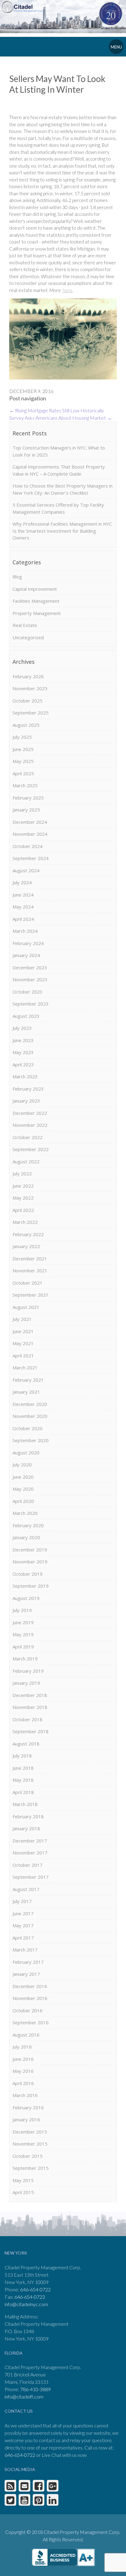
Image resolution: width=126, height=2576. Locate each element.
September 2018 (31, 1731)
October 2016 (28, 2010)
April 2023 (23, 1064)
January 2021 (26, 1392)
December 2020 (30, 1404)
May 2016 (23, 2071)
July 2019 (22, 1610)
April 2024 (23, 919)
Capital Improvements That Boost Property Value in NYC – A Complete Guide (59, 470)
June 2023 (23, 1040)
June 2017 (23, 1913)
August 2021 (26, 1307)
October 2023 (28, 992)
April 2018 (23, 1792)
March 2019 (25, 1659)
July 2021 (22, 1319)
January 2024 (26, 955)
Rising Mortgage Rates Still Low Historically (57, 410)
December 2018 (30, 1695)
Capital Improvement (35, 589)
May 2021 (23, 1343)
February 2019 (28, 1671)
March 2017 (25, 1950)
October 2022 (28, 1137)
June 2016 (23, 2059)
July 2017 (22, 1901)
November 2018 (30, 1707)
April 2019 (23, 1647)
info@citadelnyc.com (26, 2304)
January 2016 (26, 2119)
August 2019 (26, 1598)
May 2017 (23, 1925)
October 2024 (28, 846)
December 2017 (30, 1841)
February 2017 (28, 1962)
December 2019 (30, 1550)
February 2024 (28, 943)
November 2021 (30, 1270)
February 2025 (28, 798)
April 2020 (23, 1501)
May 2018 (23, 1780)
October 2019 (28, 1574)
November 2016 (30, 1998)
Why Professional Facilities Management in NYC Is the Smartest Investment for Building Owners (62, 531)
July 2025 (22, 737)
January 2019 (26, 1683)
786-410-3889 (35, 2389)
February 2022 (28, 1234)
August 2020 (26, 1453)
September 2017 (31, 1877)
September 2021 (31, 1295)
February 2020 (28, 1525)
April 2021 (23, 1356)
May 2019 (23, 1634)
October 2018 (28, 1719)
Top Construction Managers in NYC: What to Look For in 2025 (59, 451)
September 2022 (31, 1149)
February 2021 (28, 1380)
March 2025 (25, 785)
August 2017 (26, 1889)
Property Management (37, 613)
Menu (116, 47)
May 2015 (23, 2180)
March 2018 (25, 1804)
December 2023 (30, 967)
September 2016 (31, 2022)
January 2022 (26, 1246)
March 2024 (25, 931)
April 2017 (23, 1938)
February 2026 (28, 676)
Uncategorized (28, 637)
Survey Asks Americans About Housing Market (60, 418)
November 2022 (30, 1125)
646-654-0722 (35, 2289)
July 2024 (22, 882)
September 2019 (31, 1586)
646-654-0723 (30, 2297)
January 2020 (26, 1537)
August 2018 (26, 1744)
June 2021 (23, 1331)
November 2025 (30, 688)
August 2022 (26, 1162)
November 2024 (30, 834)
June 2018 (23, 1768)
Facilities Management (36, 601)
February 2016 (28, 2107)
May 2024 (23, 907)
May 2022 (23, 1198)
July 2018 (22, 1756)
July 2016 (22, 2047)
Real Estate (25, 625)
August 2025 (26, 725)
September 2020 (31, 1440)
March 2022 (25, 1222)
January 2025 (26, 810)
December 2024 (30, 822)
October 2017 (28, 1865)
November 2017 (30, 1853)
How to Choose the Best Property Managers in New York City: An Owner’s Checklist (63, 489)
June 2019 (23, 1622)
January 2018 (26, 1828)
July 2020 (22, 1465)
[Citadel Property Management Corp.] (24, 6)
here (68, 290)
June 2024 (23, 895)
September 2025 (31, 713)
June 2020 (23, 1477)
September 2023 (31, 1004)
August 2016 (26, 2035)
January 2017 (26, 1974)
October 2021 (28, 1283)
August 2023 (26, 1016)
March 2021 (25, 1368)
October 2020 (28, 1428)
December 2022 (30, 1113)
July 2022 (22, 1173)
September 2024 (31, 858)
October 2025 (28, 701)
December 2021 (30, 1259)
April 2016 (23, 2083)
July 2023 (22, 1028)
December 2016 (30, 1986)
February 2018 (28, 1816)
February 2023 (28, 1089)
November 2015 (30, 2144)
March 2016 (25, 2095)
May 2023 (23, 1052)
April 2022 (23, 1210)
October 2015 (28, 2156)
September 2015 (31, 2168)
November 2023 (30, 979)
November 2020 (30, 1416)
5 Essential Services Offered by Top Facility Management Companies (58, 508)
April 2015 (23, 2192)
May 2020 (23, 1489)
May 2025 (23, 761)
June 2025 (23, 749)
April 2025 (23, 773)
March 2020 (25, 1513)
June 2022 (23, 1186)
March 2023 (25, 1076)
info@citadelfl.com (24, 2397)
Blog (17, 577)
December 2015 (30, 2132)
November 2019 (30, 1562)
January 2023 (26, 1101)
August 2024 (26, 870)
